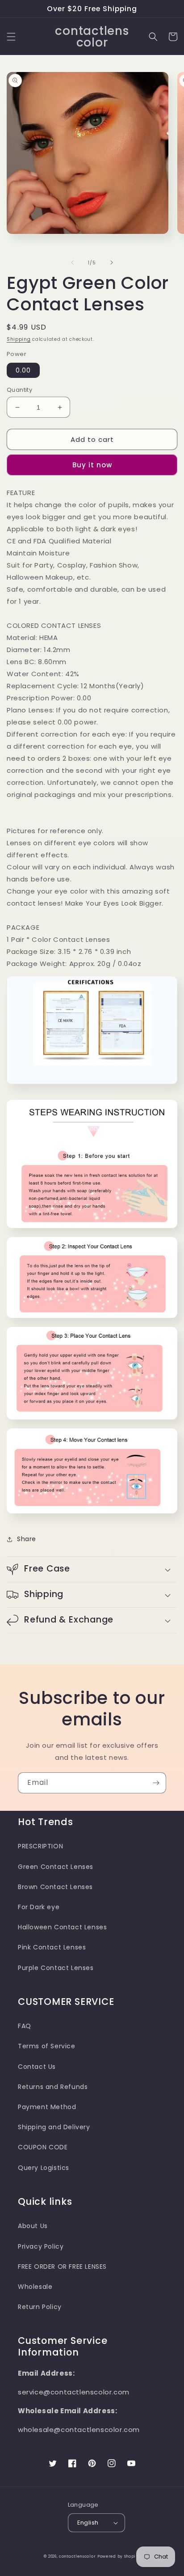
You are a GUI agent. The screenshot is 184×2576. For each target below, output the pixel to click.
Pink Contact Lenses (52, 1947)
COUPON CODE (43, 2147)
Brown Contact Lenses (55, 1887)
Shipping (19, 339)
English (88, 2523)
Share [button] (27, 1539)
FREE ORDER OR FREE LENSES (62, 2267)
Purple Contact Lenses (56, 1968)
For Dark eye (39, 1907)
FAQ (25, 2026)
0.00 (23, 370)
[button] (11, 37)
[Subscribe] (156, 1783)
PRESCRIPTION (40, 1846)
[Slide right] (112, 263)
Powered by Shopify (119, 2556)
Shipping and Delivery (54, 2127)
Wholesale (35, 2287)
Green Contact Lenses (56, 1867)
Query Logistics (44, 2168)
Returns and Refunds (53, 2087)
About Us (33, 2226)
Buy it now (92, 465)
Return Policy (40, 2307)
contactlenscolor (77, 2556)
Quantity (19, 390)
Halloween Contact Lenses (62, 1927)
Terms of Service (47, 2046)
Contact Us (37, 2067)
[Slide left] (72, 263)
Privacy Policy (41, 2246)
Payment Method (47, 2107)
